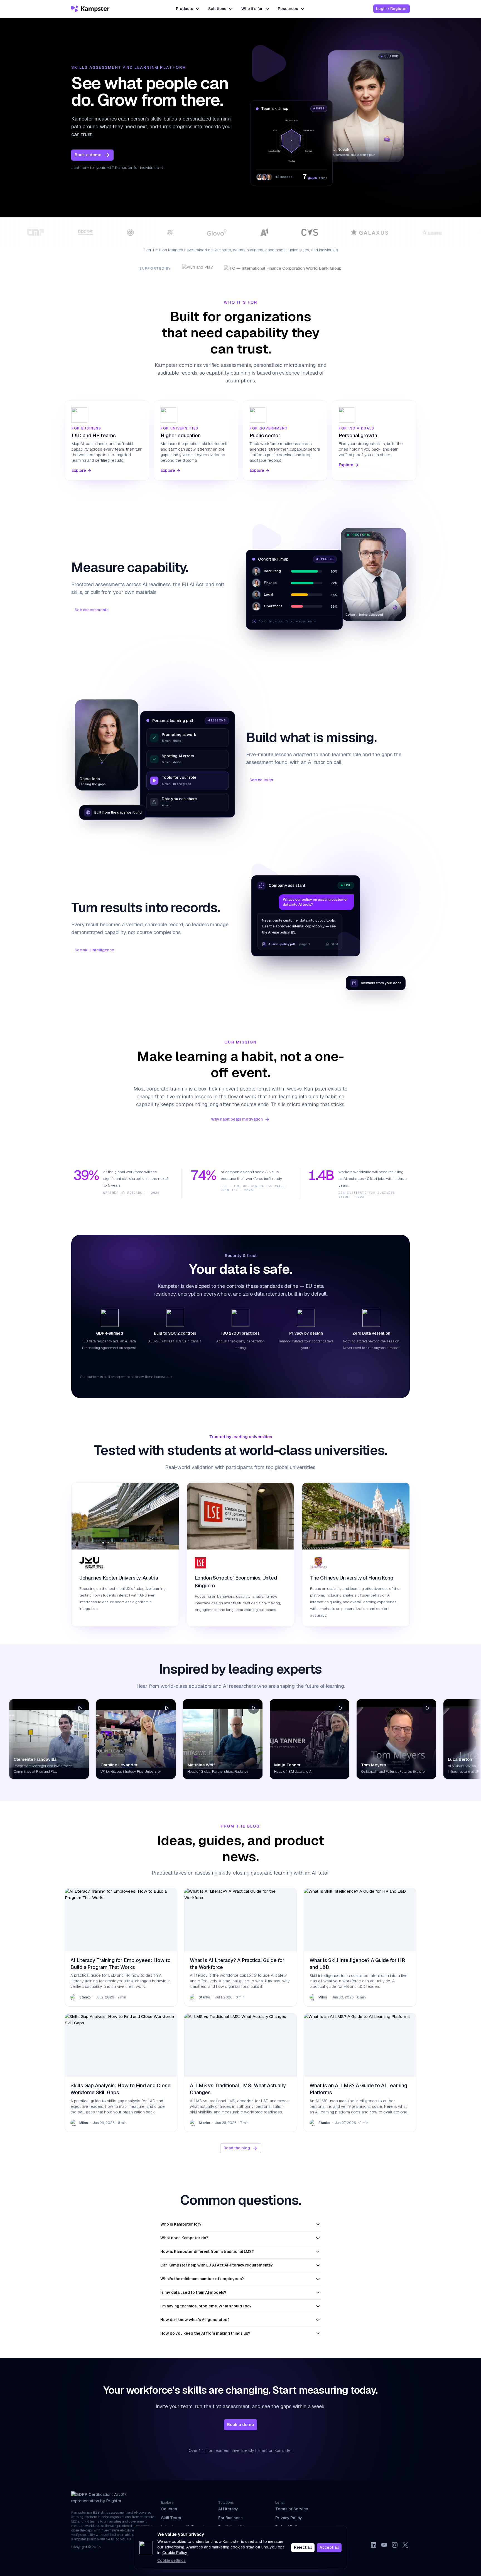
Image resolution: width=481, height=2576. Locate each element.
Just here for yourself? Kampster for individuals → (117, 168)
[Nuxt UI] (91, 9)
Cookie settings (171, 2560)
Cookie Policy (175, 2553)
